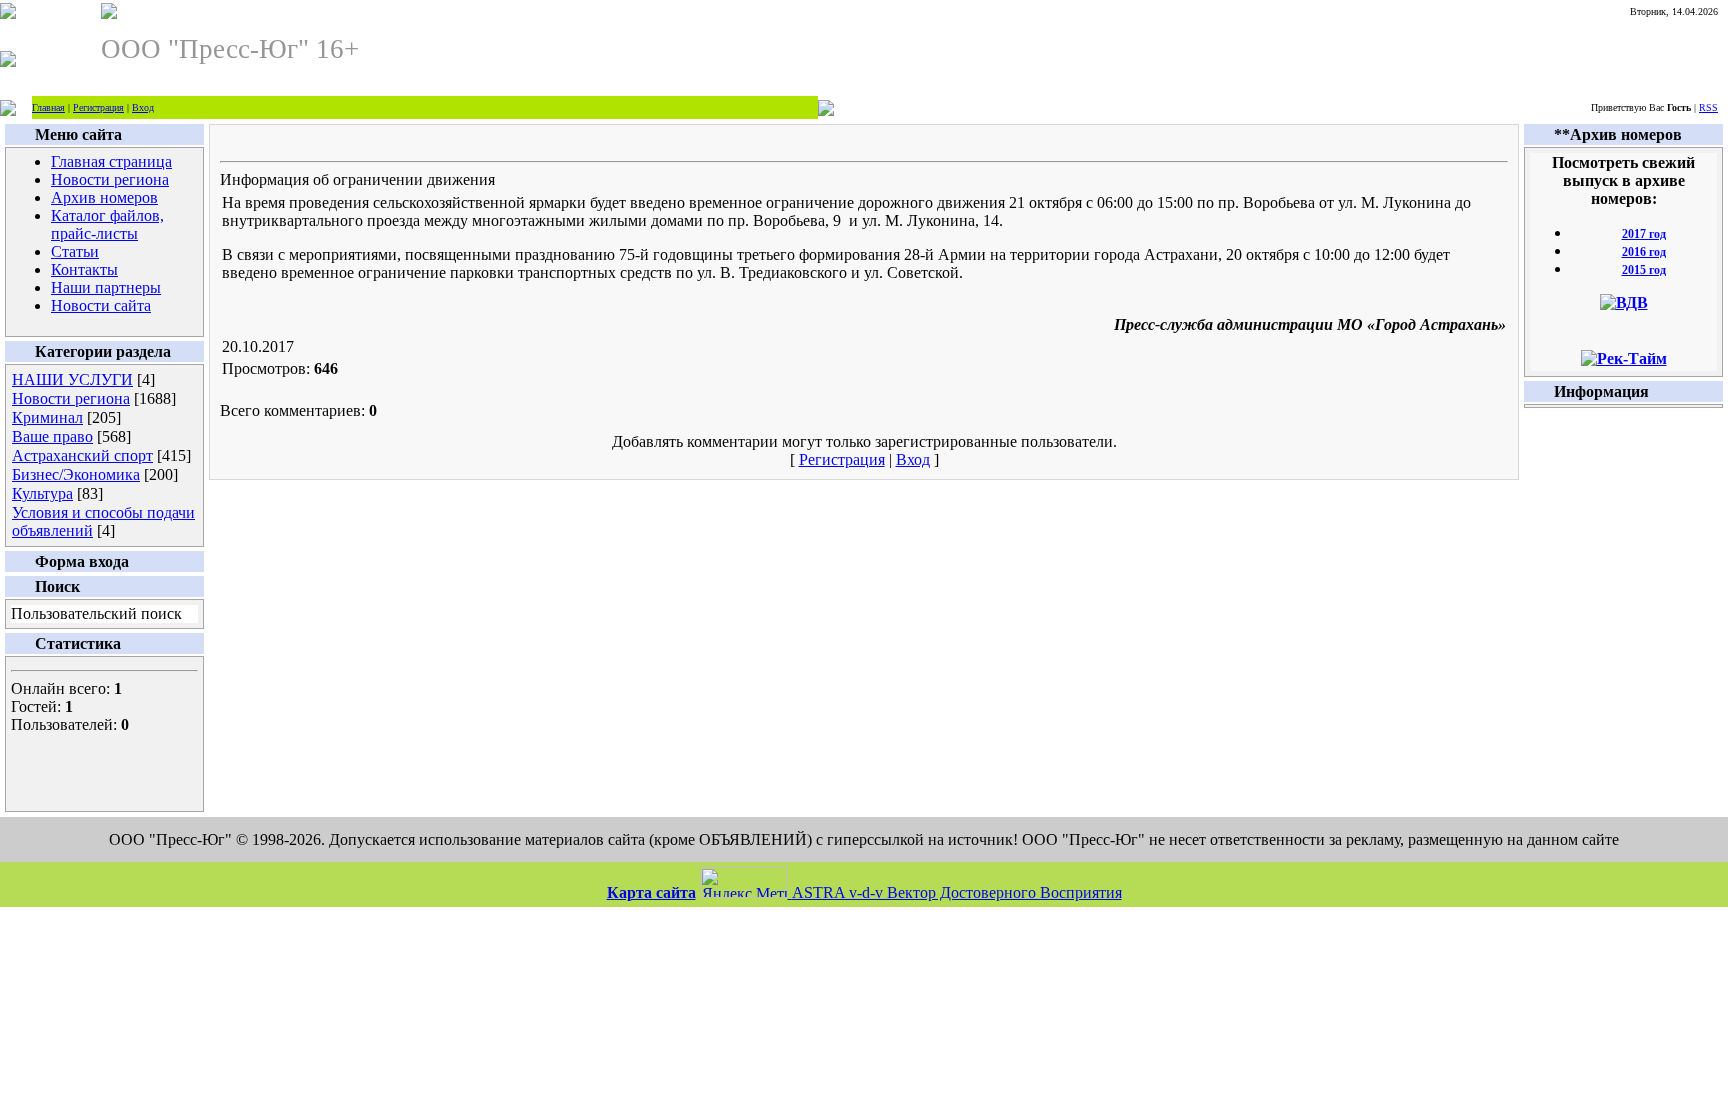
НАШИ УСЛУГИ (72, 379)
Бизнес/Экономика (76, 474)
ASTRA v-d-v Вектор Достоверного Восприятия (957, 892)
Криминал (47, 417)
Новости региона (71, 398)
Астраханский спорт (82, 455)
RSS (1708, 107)
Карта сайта (651, 892)
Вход (143, 107)
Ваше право (52, 436)
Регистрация (98, 107)
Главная (48, 107)
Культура (42, 493)
